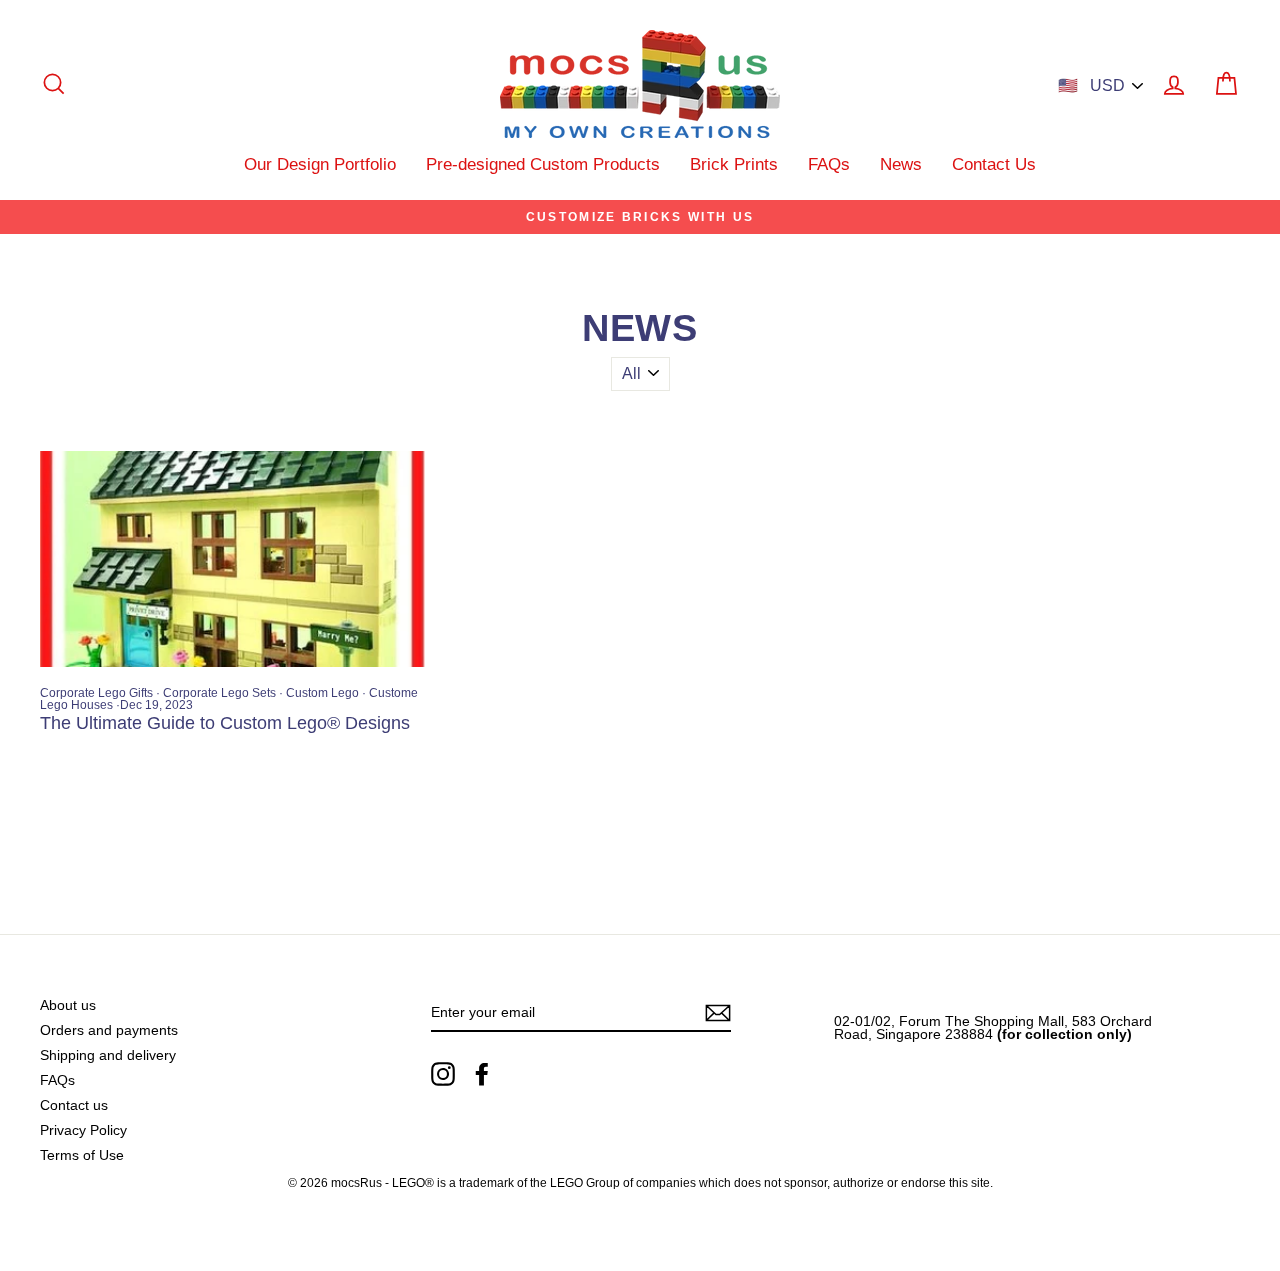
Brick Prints (734, 164)
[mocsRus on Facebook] (482, 1074)
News (901, 164)
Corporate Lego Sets (219, 693)
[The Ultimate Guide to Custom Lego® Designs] (232, 559)
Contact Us (994, 164)
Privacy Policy (83, 1130)
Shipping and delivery (108, 1055)
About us (68, 1005)
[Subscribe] (718, 1013)
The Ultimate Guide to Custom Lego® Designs (225, 723)
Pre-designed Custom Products (543, 164)
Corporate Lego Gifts (96, 693)
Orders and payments (109, 1030)
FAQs (829, 164)
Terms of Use (82, 1155)
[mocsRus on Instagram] (443, 1074)
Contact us (74, 1105)
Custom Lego (322, 693)
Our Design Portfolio (320, 164)
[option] (640, 217)
